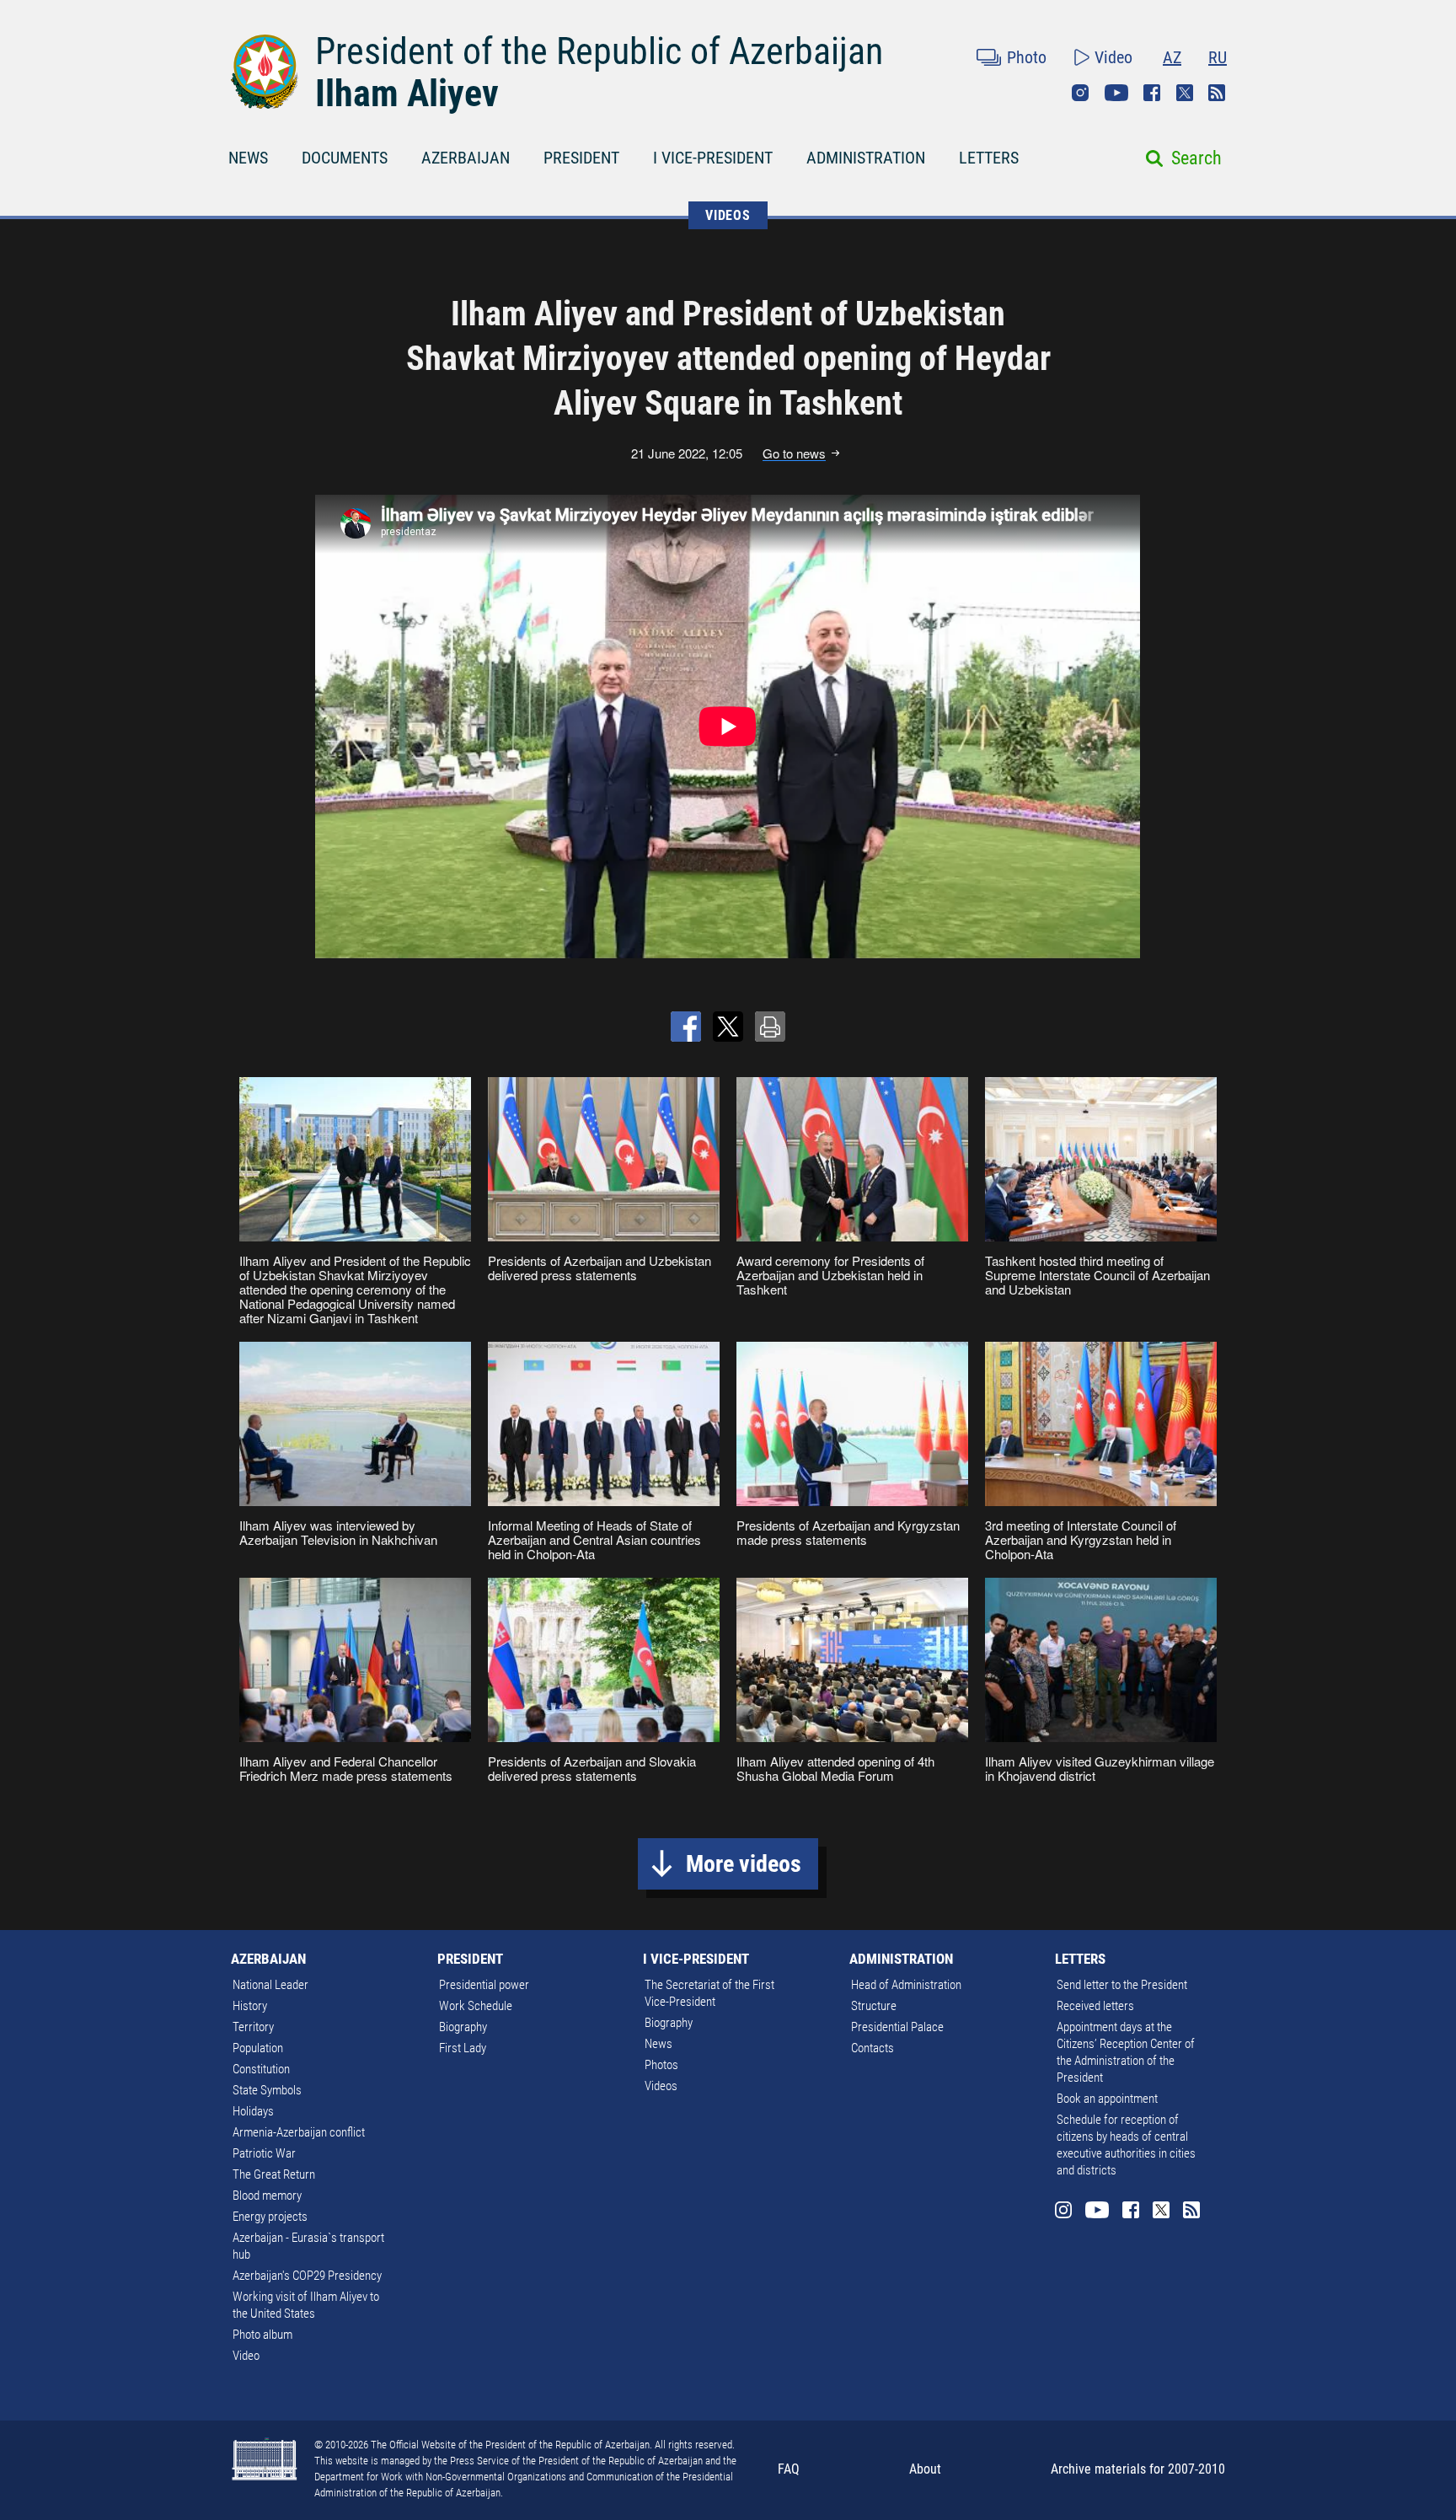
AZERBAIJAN (466, 158)
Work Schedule (476, 2006)
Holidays (253, 2111)
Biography (463, 2027)
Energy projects (270, 2217)
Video (1113, 57)
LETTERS (989, 158)
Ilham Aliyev (407, 94)
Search (1196, 158)
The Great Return (274, 2174)
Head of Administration (906, 1985)
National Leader (270, 1985)
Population (258, 2048)
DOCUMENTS (345, 158)
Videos (661, 2086)
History (250, 2006)
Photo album (262, 2335)
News (658, 2044)
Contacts (873, 2048)
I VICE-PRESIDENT (713, 158)
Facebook (1152, 93)
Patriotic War (264, 2153)
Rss (1217, 93)
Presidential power (484, 1985)
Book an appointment (1107, 2099)
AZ (1172, 57)
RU (1218, 57)
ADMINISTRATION (866, 158)
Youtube (1116, 93)
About (925, 2469)
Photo (1027, 57)
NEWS (248, 158)
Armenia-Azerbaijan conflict (299, 2132)
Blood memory (267, 2196)
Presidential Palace (897, 2027)
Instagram (1080, 93)
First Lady (463, 2048)
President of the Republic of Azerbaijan (599, 51)
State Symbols (267, 2090)
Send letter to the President (1122, 1985)
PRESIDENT (581, 158)
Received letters (1095, 2006)
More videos (744, 1864)
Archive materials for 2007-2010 (1138, 2469)
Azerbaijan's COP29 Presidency (307, 2276)
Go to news (794, 453)
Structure (874, 2006)
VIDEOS (728, 215)
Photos (661, 2065)
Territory (253, 2027)
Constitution (261, 2069)
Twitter (1185, 93)
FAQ (789, 2469)
